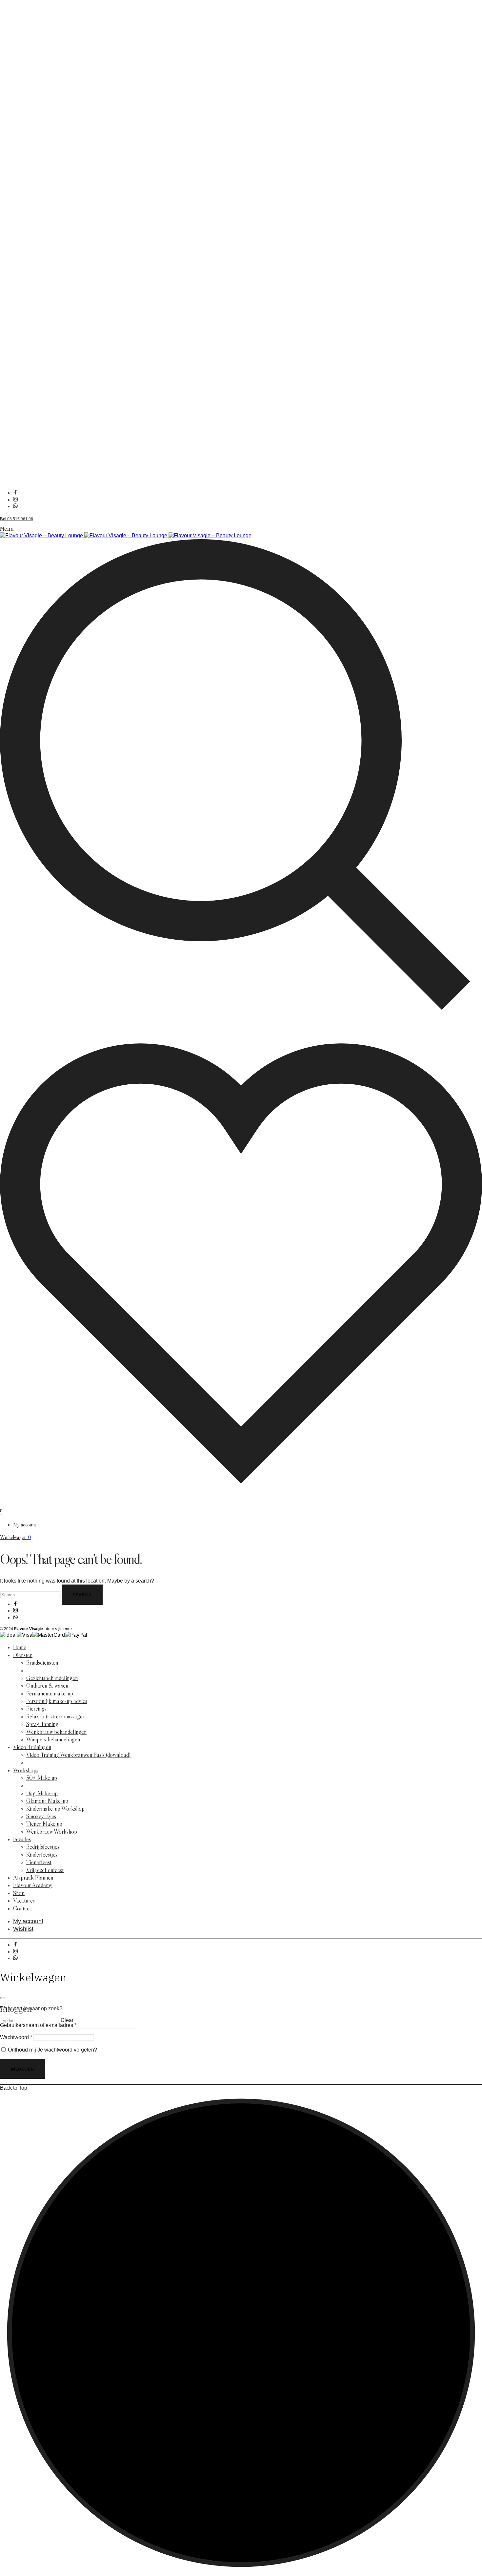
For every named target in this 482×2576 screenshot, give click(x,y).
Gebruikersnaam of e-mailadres (38, 2025)
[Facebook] (15, 493)
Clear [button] (67, 2020)
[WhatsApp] (15, 506)
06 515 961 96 (17, 519)
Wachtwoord (16, 2037)
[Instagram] (15, 500)
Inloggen (22, 2069)
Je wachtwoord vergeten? (67, 2050)
